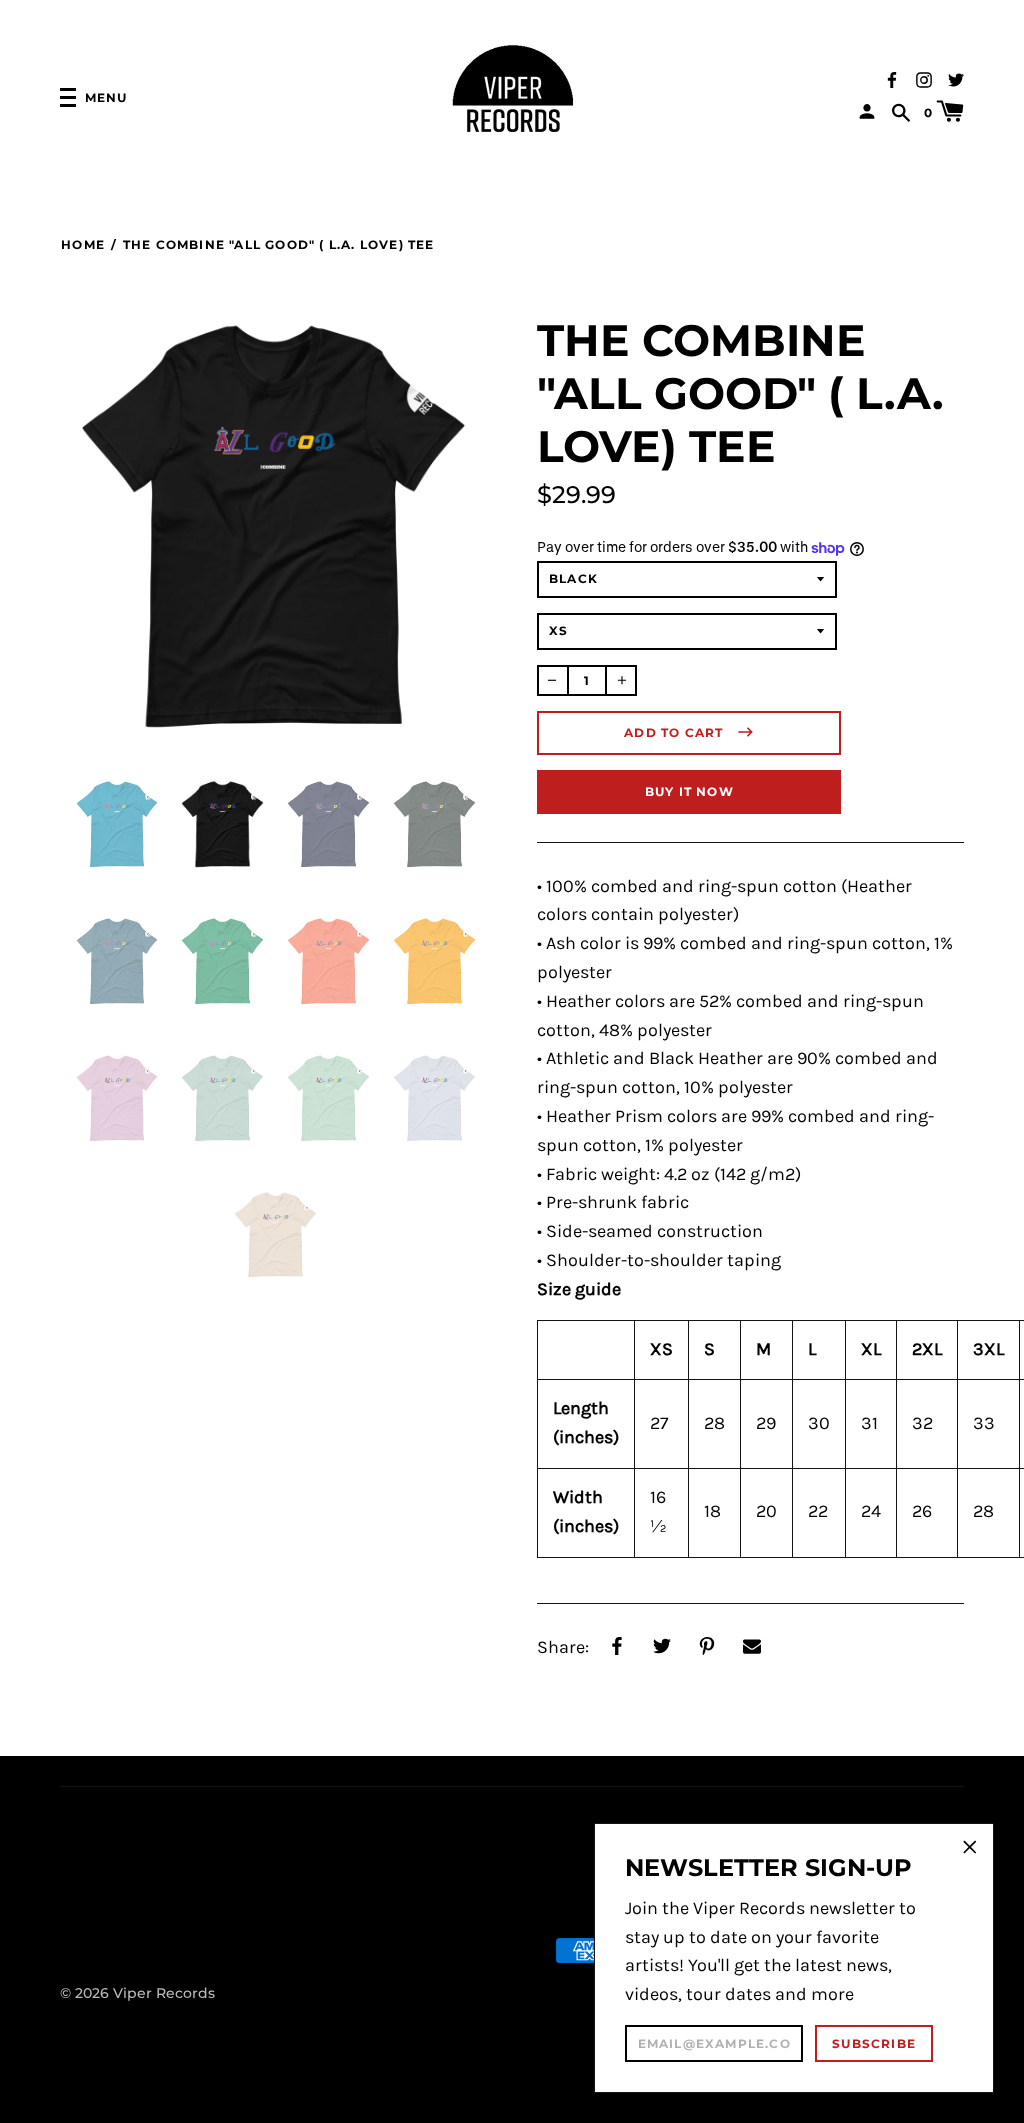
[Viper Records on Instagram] (924, 78)
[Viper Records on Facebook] (892, 78)
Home (83, 244)
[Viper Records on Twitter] (956, 78)
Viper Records (164, 1993)
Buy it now (689, 791)
